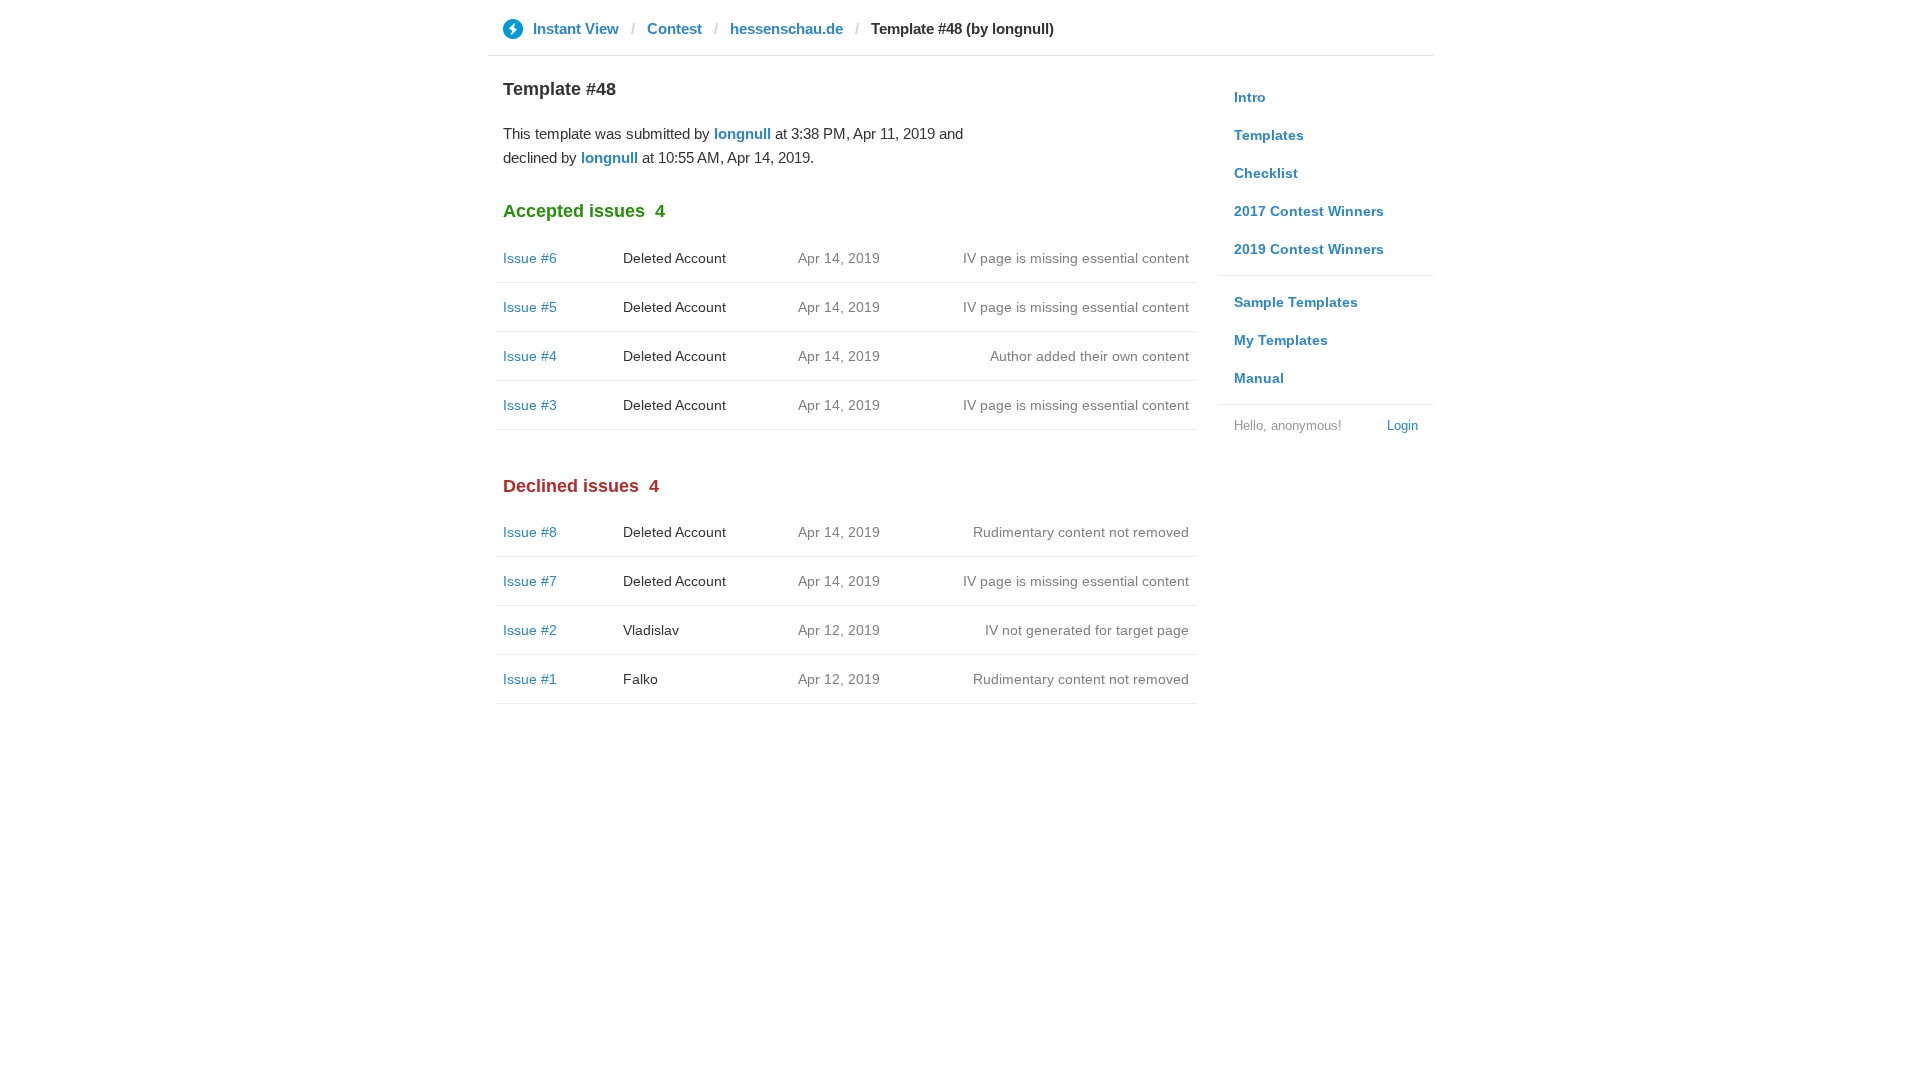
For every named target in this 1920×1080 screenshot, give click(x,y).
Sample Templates (1296, 302)
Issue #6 (530, 258)
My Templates (1281, 340)
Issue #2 (530, 630)
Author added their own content (1089, 356)
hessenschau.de (786, 28)
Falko (640, 679)
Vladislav (651, 630)
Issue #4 (530, 356)
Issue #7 (530, 581)
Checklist (1266, 173)
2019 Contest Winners (1309, 249)
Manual (1259, 378)
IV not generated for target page (1087, 630)
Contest (674, 28)
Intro (1250, 97)
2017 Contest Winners (1309, 211)
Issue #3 (530, 405)
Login (1402, 425)
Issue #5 (530, 307)
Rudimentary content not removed (1081, 532)
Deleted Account (674, 258)
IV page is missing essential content (1076, 258)
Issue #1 (530, 679)
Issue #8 (530, 532)
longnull (742, 133)
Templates (1269, 135)
